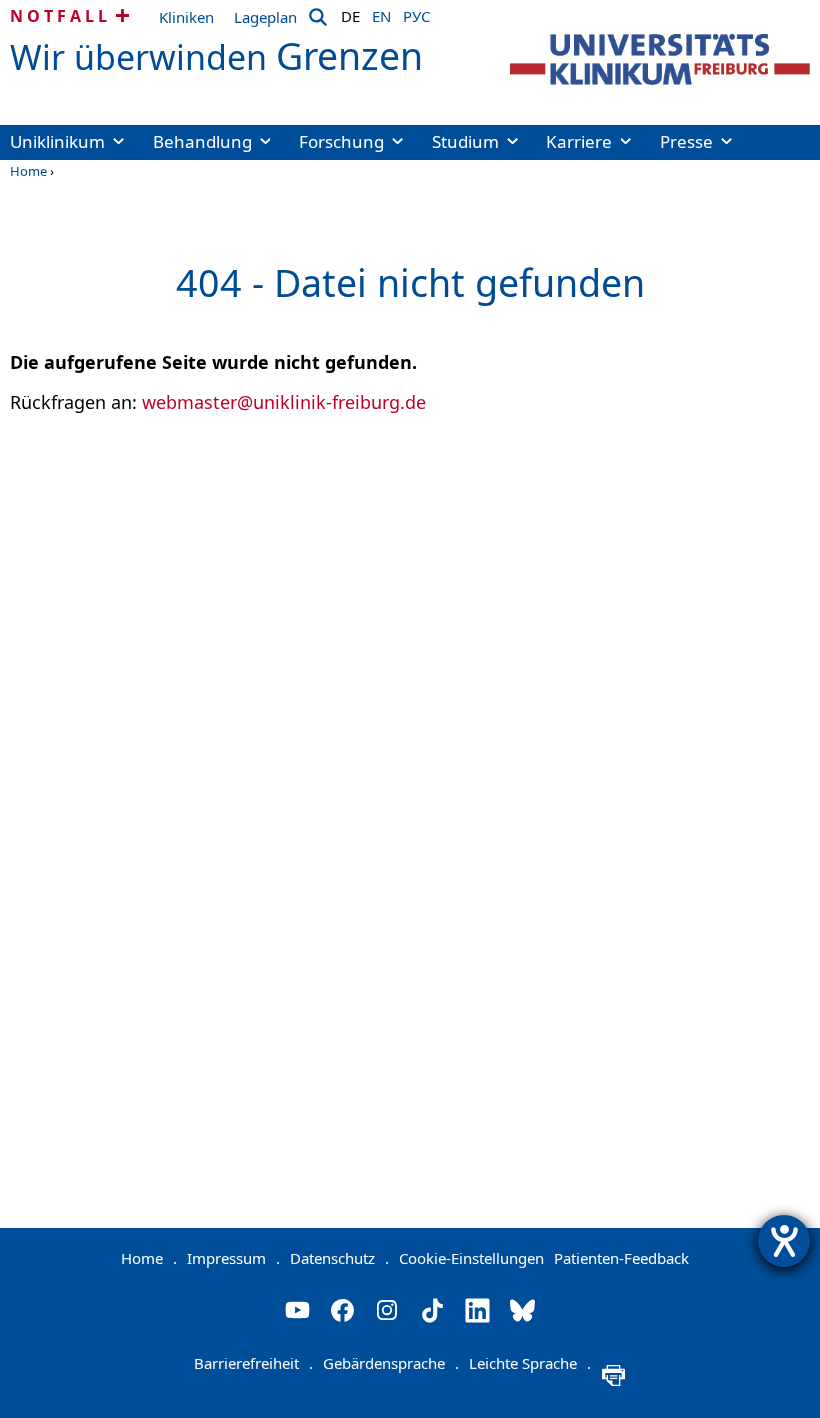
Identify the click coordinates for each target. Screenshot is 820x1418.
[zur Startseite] (660, 59)
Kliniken (186, 17)
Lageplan (265, 17)
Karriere (579, 141)
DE (350, 13)
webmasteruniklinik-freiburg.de (284, 402)
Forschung (341, 141)
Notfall (60, 16)
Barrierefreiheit (253, 1363)
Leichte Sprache (530, 1363)
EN (381, 13)
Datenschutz (339, 1258)
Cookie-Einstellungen (471, 1258)
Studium (465, 141)
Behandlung (202, 141)
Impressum (233, 1258)
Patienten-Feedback (621, 1258)
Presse (686, 141)
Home (28, 171)
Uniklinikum (57, 141)
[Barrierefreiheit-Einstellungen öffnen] (784, 1241)
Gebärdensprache (391, 1363)
